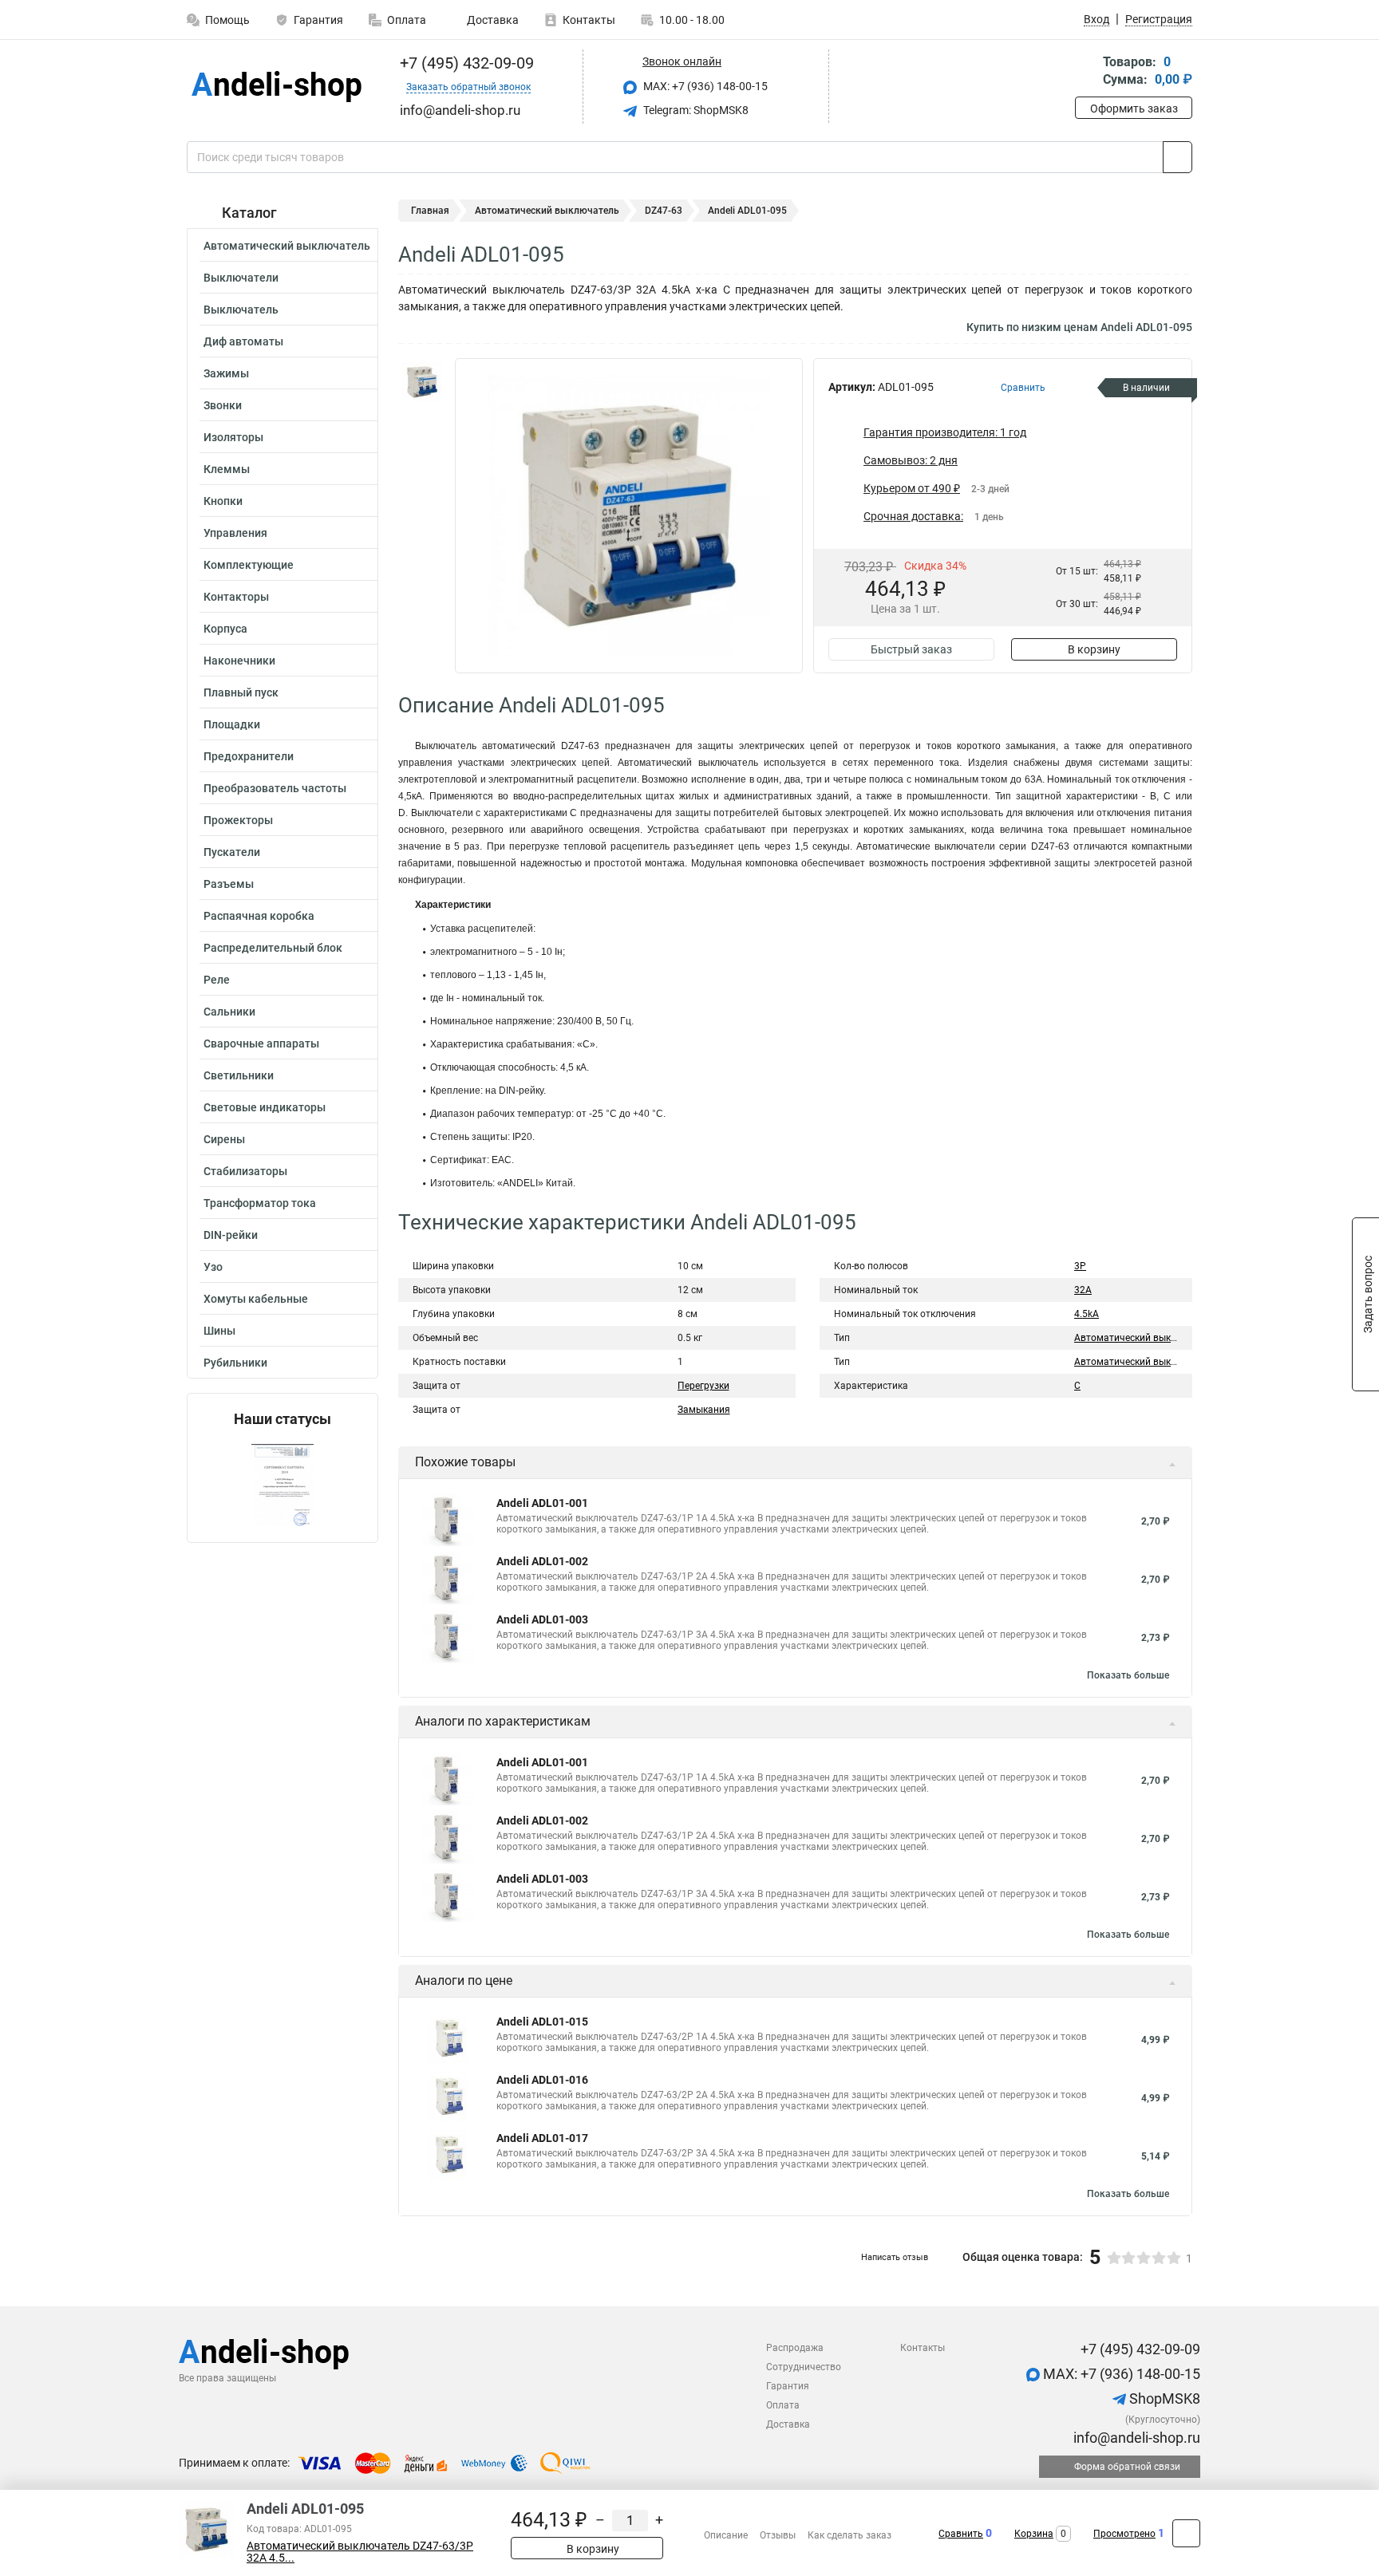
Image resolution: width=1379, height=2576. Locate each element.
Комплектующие (249, 565)
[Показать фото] (422, 382)
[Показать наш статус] (283, 1485)
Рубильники (235, 1363)
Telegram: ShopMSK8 (695, 110)
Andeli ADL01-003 (542, 1619)
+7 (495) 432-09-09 (465, 63)
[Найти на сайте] (1177, 157)
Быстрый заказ (911, 649)
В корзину (1094, 649)
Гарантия (318, 20)
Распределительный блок (273, 948)
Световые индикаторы (265, 1107)
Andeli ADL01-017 (542, 2138)
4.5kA (1087, 1314)
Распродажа (795, 2348)
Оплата (407, 20)
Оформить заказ (1134, 108)
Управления (235, 533)
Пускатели (232, 852)
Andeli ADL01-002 (542, 1561)
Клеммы (227, 469)
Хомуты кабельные (256, 1299)
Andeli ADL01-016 (542, 2080)
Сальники (229, 1012)
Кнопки (223, 501)
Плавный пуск (241, 692)
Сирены (224, 1139)
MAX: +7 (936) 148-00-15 (704, 86)
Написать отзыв (895, 2257)
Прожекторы (238, 820)
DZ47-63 (664, 211)
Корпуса (225, 629)
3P (1080, 1266)
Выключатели (241, 278)
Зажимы (226, 373)
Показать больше (1128, 1675)
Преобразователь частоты (275, 788)
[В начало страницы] (1186, 2533)
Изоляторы (233, 437)
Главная (430, 211)
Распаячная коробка (259, 916)
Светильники (239, 1075)
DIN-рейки (231, 1235)
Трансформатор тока (260, 1203)
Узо (213, 1267)
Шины (219, 1331)
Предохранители (249, 756)
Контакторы (236, 597)
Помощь (227, 20)
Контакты (589, 20)
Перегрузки (703, 1386)
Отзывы (778, 2535)
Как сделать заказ (850, 2535)
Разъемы (229, 884)
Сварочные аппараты (261, 1043)
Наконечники (239, 661)
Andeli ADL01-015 (542, 2022)
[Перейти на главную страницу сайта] (277, 87)
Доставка (492, 20)
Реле (217, 980)
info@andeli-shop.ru (1135, 2438)
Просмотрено (1124, 2534)
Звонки (223, 405)
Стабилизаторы (245, 1171)
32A (1083, 1290)
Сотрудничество (804, 2367)
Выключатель (241, 310)
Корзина (1034, 2534)
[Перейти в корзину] (1086, 72)
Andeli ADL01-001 (542, 1503)
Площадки (232, 724)
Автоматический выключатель (287, 246)
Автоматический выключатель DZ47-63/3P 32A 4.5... (360, 2552)
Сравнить (961, 2534)
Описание (726, 2535)
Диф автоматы (243, 341)
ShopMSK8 (1163, 2398)
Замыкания (704, 1410)
